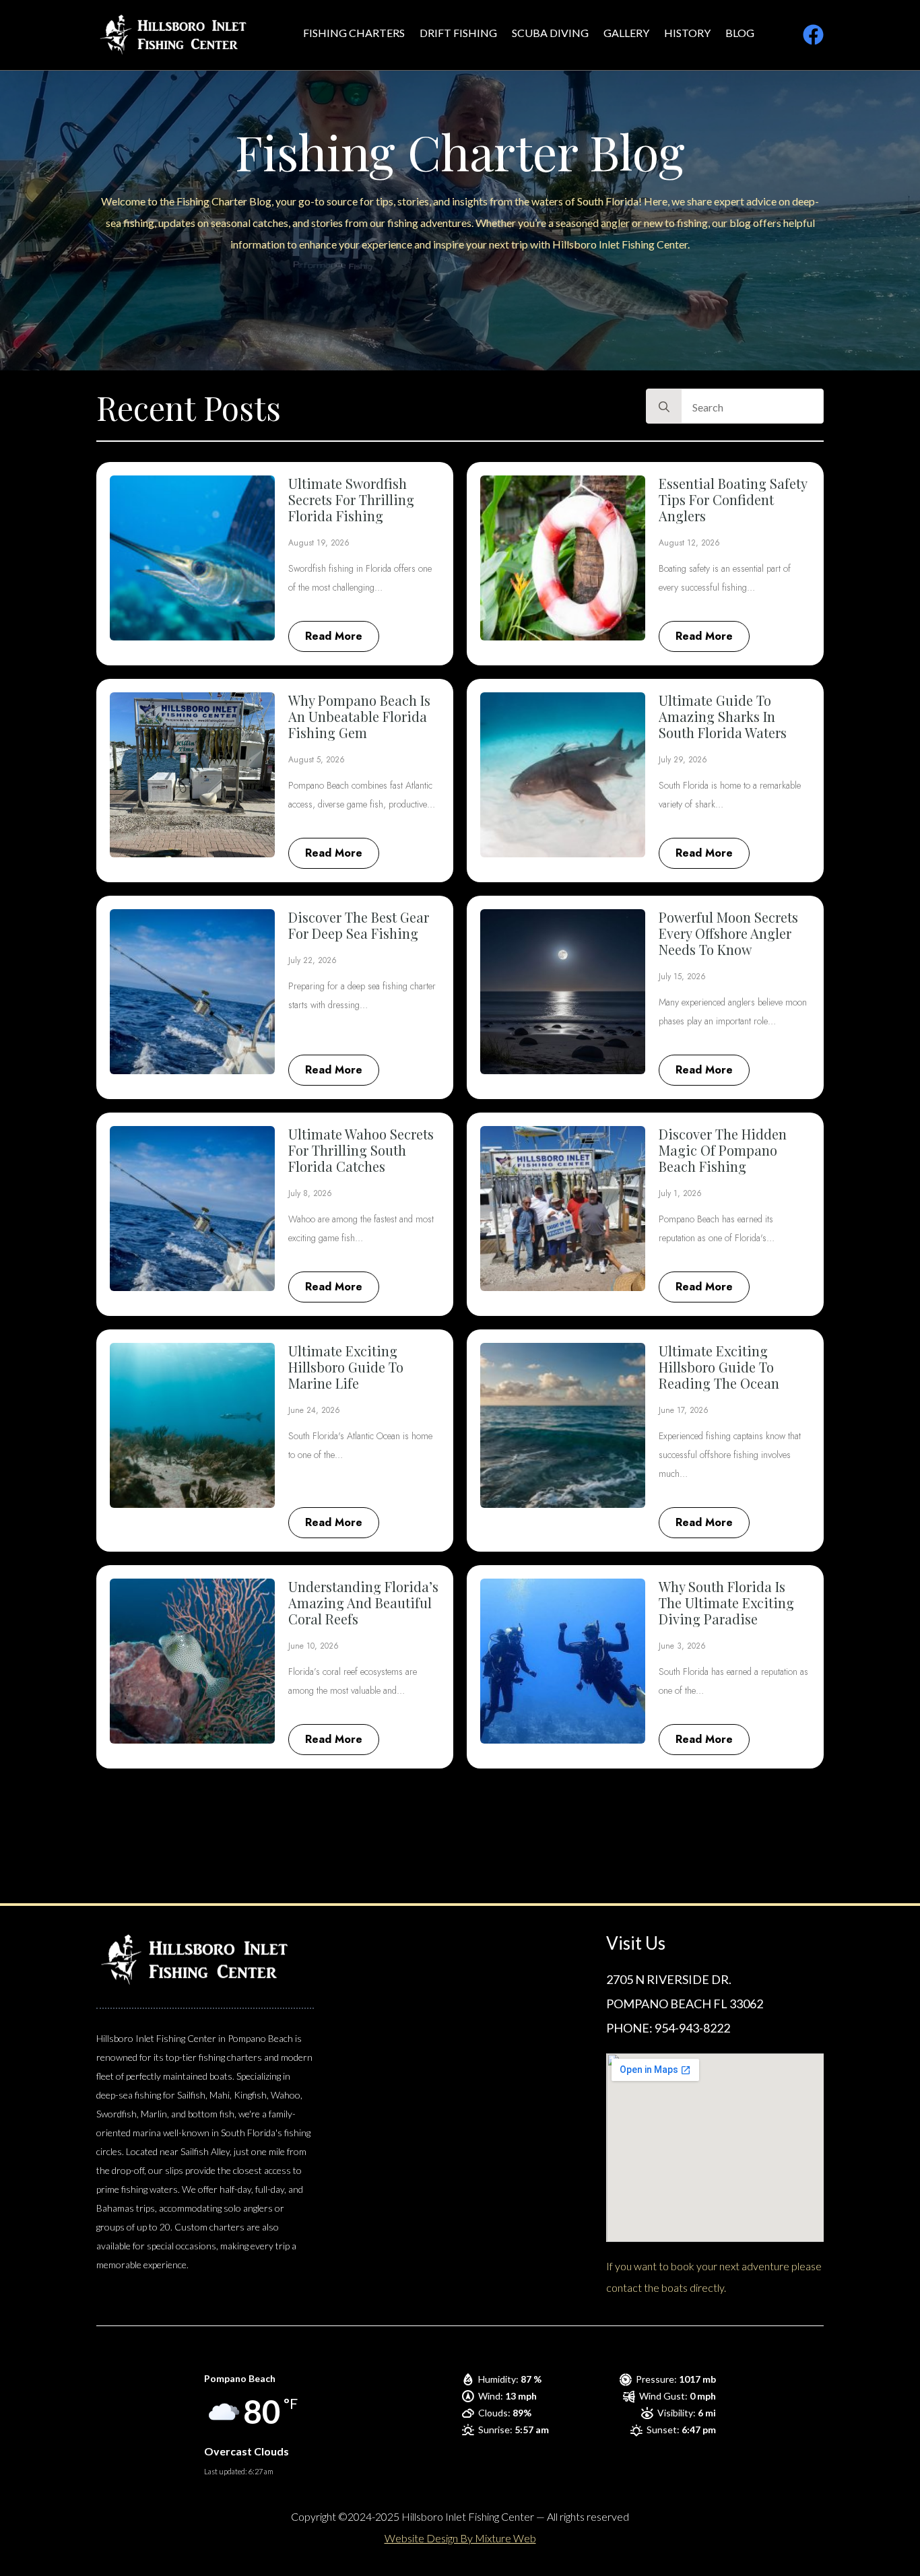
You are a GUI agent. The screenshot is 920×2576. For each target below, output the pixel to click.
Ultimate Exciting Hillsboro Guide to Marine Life (346, 1367)
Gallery (626, 33)
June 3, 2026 (682, 1646)
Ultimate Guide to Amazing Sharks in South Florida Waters (723, 717)
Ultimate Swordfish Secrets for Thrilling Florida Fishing (351, 500)
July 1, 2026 (680, 1193)
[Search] (664, 407)
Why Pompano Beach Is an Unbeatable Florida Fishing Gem (359, 717)
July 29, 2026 (683, 760)
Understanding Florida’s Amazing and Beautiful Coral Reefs (363, 1603)
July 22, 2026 (313, 960)
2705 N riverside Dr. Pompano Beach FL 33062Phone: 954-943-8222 (685, 2004)
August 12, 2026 (689, 543)
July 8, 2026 (310, 1193)
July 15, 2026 (682, 977)
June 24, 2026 (314, 1410)
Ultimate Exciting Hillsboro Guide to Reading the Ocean (719, 1367)
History (687, 33)
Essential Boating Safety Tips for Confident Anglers (733, 500)
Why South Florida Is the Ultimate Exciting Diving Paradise (726, 1603)
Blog (740, 33)
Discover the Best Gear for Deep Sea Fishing (359, 925)
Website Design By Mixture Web (460, 2538)
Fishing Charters (354, 33)
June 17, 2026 (684, 1410)
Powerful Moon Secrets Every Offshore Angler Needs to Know (728, 933)
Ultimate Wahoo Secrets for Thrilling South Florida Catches (361, 1150)
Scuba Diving (550, 33)
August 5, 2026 (317, 760)
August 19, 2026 (319, 543)
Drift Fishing (458, 33)
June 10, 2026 (314, 1646)
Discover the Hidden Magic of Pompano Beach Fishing (723, 1150)
